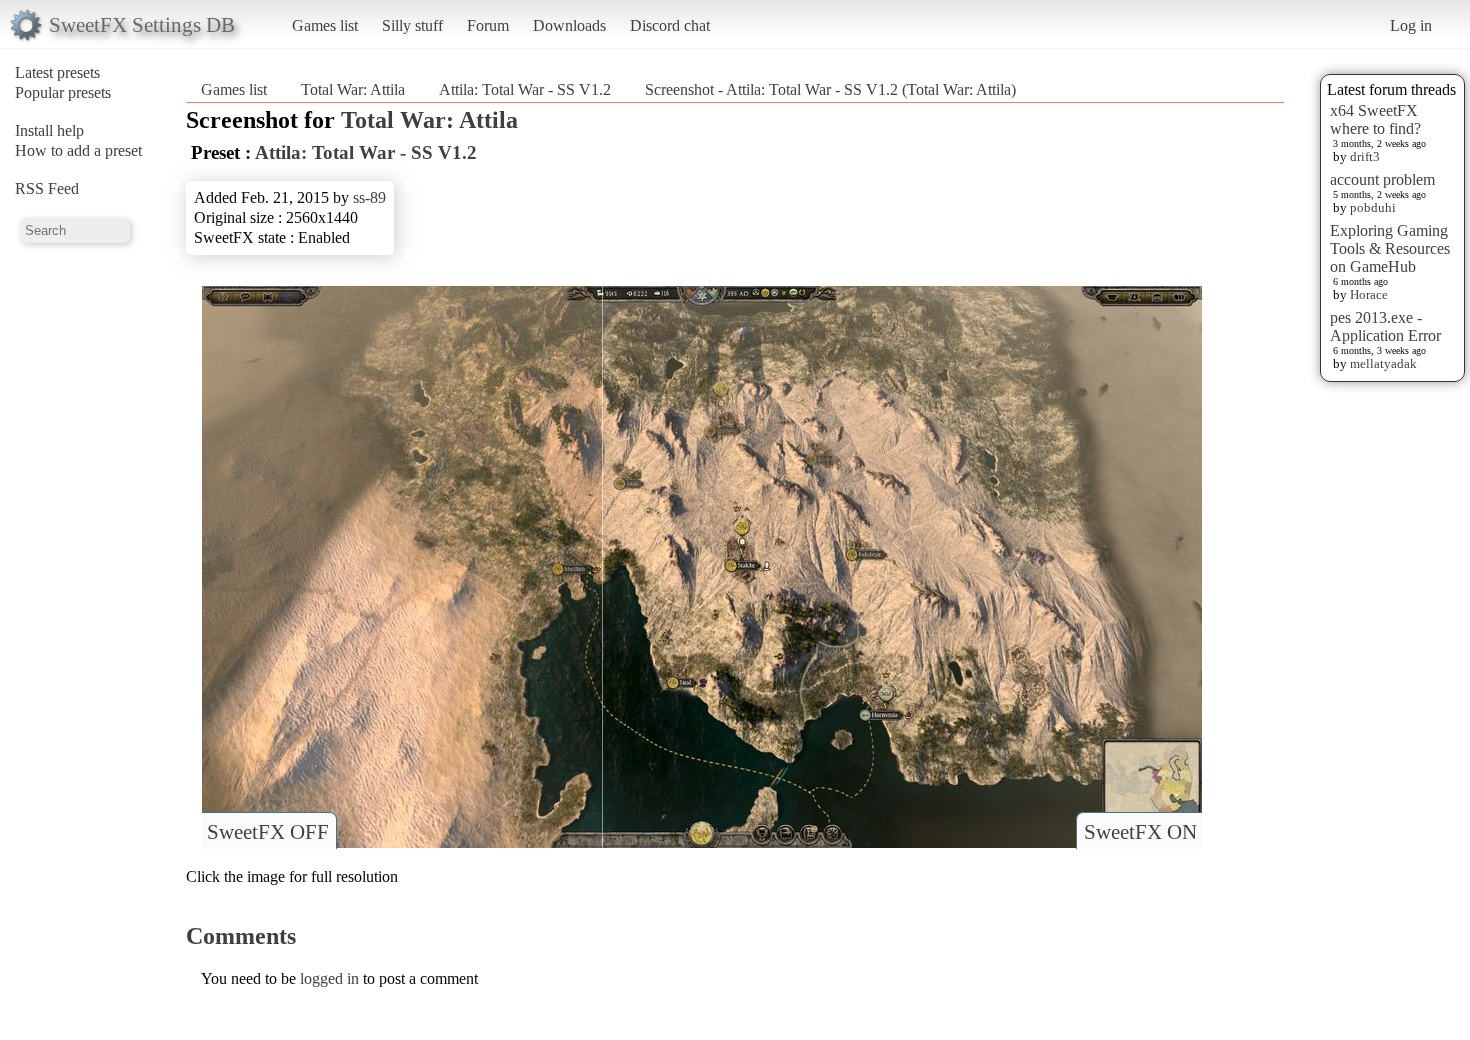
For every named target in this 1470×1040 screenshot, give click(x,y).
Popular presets (63, 92)
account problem (1382, 179)
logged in (329, 978)
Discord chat (670, 25)
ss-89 (369, 197)
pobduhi (1373, 207)
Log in (1411, 25)
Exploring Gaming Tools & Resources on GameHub (1390, 248)
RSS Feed (47, 188)
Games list (325, 25)
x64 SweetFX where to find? (1375, 119)
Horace (1369, 294)
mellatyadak (1383, 363)
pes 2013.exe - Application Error (1385, 326)
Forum (488, 25)
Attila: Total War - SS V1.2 (525, 89)
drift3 (1365, 156)
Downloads (569, 25)
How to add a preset (78, 150)
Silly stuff (412, 25)
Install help (49, 130)
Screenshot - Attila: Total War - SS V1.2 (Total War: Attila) (830, 89)
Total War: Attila (353, 89)
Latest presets (57, 72)
